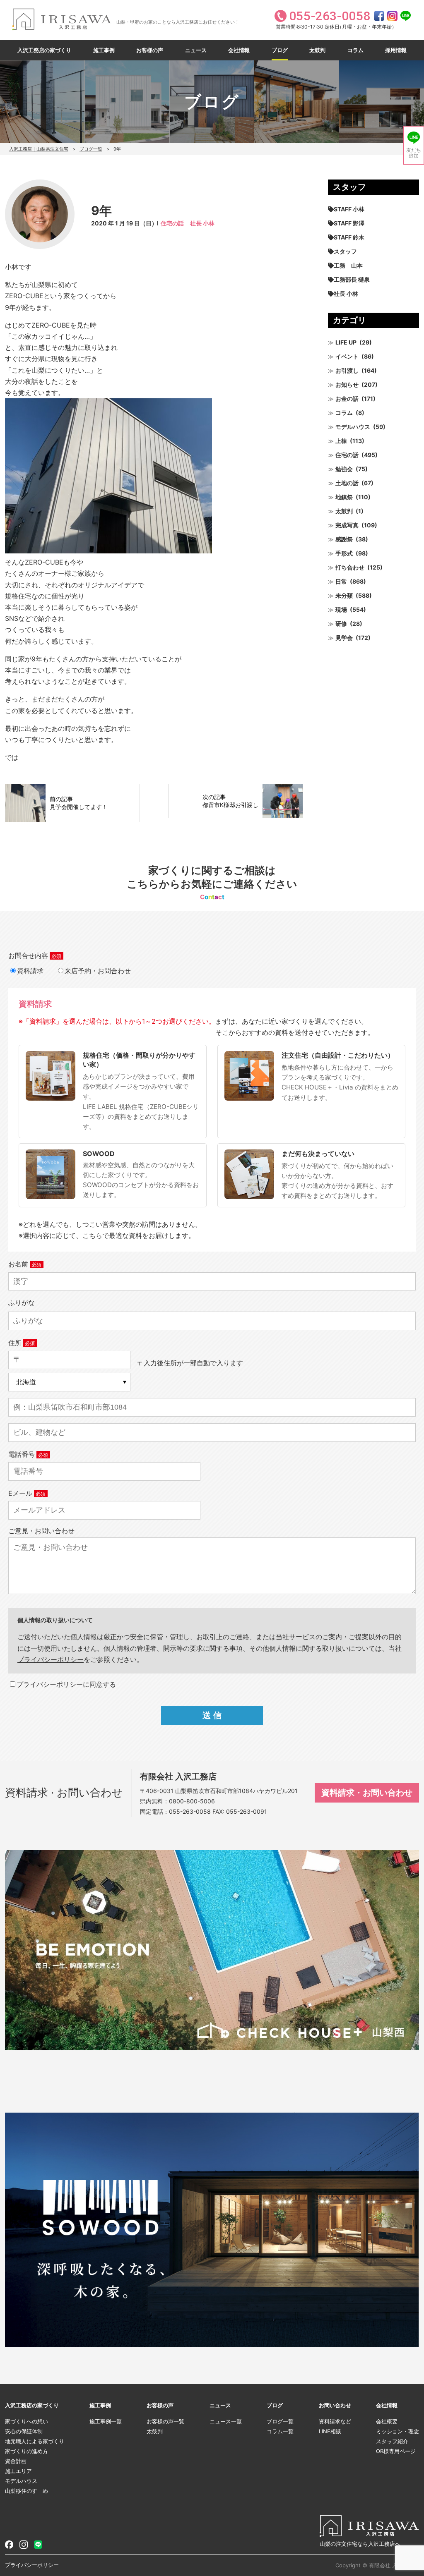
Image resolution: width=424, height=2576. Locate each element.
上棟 (341, 441)
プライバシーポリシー (32, 2565)
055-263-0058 (190, 1811)
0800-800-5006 (192, 1801)
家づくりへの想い (26, 2421)
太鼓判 (317, 50)
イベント (347, 356)
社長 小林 (202, 223)
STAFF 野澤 (349, 223)
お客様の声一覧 (165, 2421)
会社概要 (387, 2421)
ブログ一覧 (91, 149)
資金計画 (16, 2461)
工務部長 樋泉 (352, 279)
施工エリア (18, 2471)
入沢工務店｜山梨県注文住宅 (39, 149)
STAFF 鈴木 (349, 237)
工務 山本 (348, 265)
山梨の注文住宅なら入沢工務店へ (360, 2544)
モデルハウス (353, 427)
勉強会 (344, 469)
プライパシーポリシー (51, 1659)
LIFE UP (346, 342)
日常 (341, 581)
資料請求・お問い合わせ (367, 1793)
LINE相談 (330, 2431)
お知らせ (347, 384)
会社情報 (239, 50)
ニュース (196, 50)
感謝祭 (344, 539)
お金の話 (347, 399)
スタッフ (345, 251)
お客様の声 (150, 50)
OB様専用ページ (396, 2451)
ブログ (280, 50)
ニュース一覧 (226, 2421)
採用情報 (396, 50)
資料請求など (335, 2421)
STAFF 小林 (349, 209)
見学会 (344, 638)
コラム (355, 50)
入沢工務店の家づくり (44, 50)
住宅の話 (172, 223)
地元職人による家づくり (35, 2441)
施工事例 (104, 50)
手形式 (344, 553)
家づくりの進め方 (26, 2451)
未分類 (344, 595)
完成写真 (347, 525)
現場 (341, 609)
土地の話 (347, 483)
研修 (341, 624)
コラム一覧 (280, 2431)
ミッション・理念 (397, 2431)
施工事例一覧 (106, 2421)
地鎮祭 (344, 497)
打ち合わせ (350, 567)
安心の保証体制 (24, 2431)
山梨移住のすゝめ (26, 2491)
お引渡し (347, 370)
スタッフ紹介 (392, 2441)
